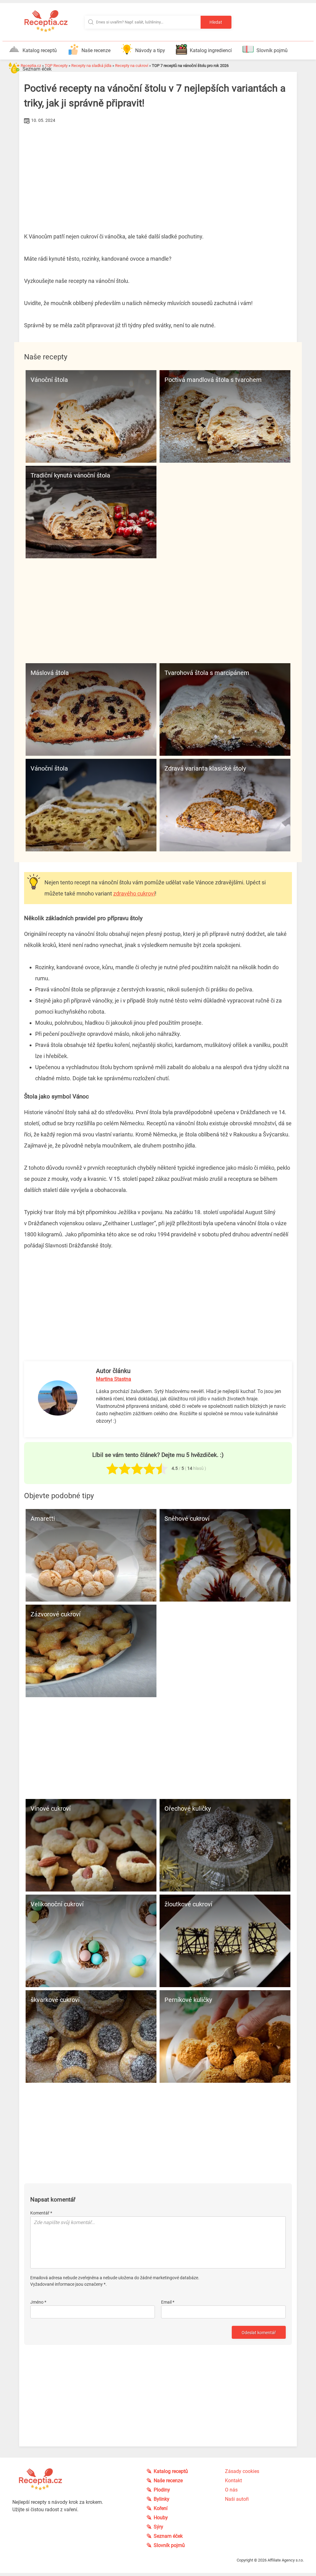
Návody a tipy (150, 50)
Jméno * (38, 2302)
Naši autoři (237, 2499)
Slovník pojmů (272, 50)
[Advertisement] (158, 172)
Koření (161, 2508)
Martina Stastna (114, 1379)
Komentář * (41, 2213)
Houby (161, 2518)
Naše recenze (96, 50)
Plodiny (162, 2490)
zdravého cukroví (134, 893)
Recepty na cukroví (132, 66)
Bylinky (162, 2499)
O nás (231, 2490)
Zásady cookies (242, 2471)
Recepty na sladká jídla (91, 66)
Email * (168, 2302)
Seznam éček (37, 69)
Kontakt (233, 2481)
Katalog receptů (40, 50)
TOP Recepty (56, 66)
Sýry (158, 2527)
